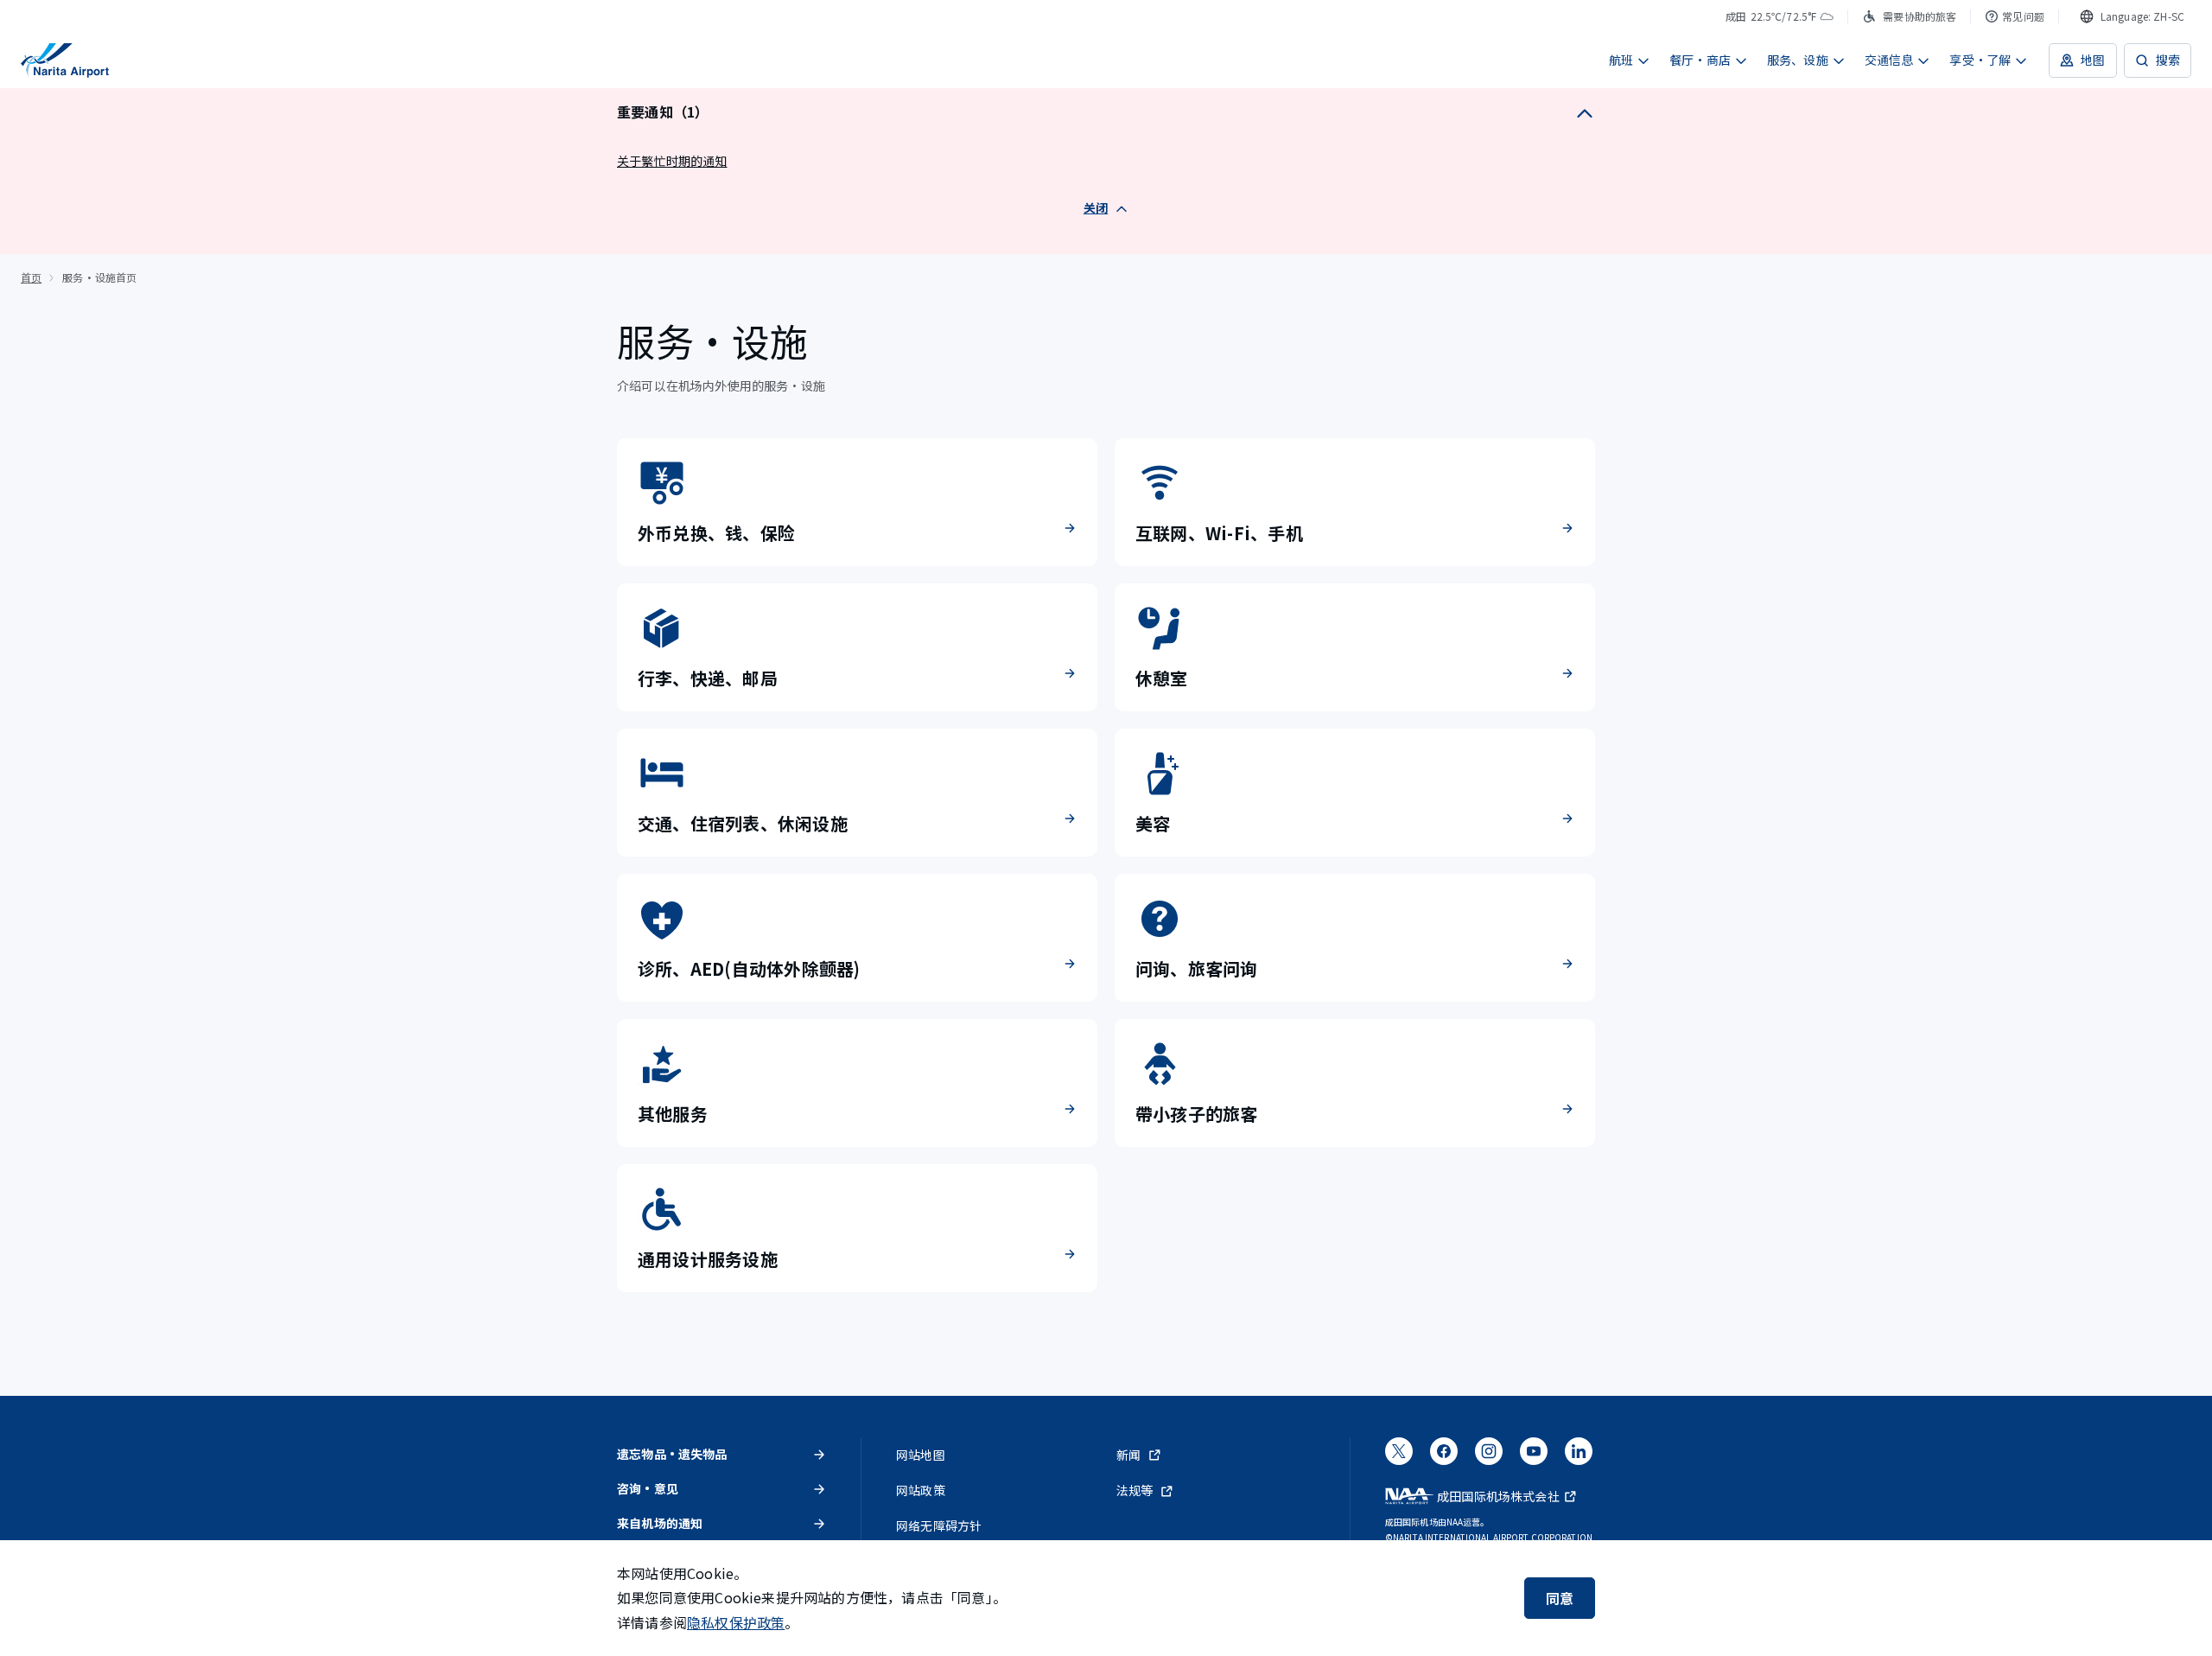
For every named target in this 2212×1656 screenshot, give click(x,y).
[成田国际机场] (65, 61)
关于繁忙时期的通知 (672, 161)
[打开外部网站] (1399, 1456)
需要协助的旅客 (1920, 16)
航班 (1621, 60)
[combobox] (2132, 16)
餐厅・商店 (1700, 60)
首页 (31, 277)
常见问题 (2023, 16)
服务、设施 (1798, 60)
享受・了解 (1980, 60)
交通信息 (1889, 60)
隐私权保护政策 (736, 1622)
